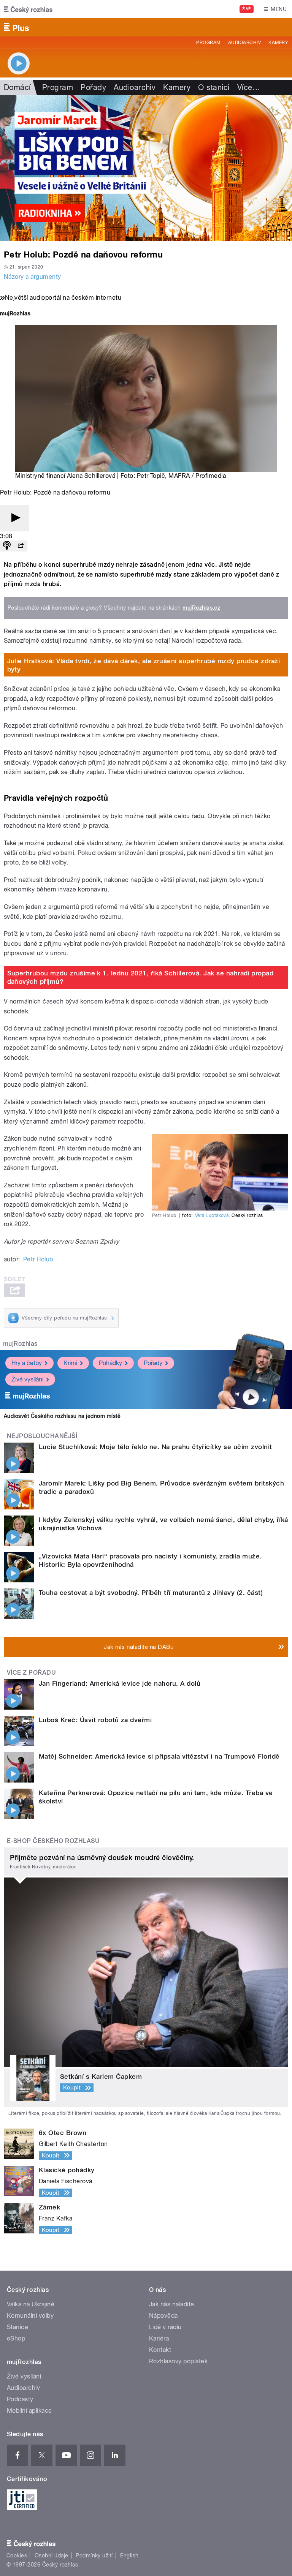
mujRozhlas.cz (201, 608)
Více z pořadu (31, 1673)
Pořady (93, 87)
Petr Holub (38, 1259)
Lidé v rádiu (165, 2327)
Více (249, 87)
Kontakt (160, 2350)
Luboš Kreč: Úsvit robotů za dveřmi (95, 1720)
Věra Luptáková (212, 1215)
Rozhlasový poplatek (178, 2361)
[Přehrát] (14, 518)
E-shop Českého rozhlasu (53, 1841)
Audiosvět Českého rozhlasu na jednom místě (62, 1416)
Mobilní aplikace (29, 2411)
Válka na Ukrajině (31, 2304)
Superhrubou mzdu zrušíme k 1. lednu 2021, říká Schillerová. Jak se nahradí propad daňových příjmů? (140, 977)
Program (208, 43)
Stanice (17, 2327)
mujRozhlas (20, 1344)
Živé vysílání (27, 1379)
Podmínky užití (94, 2555)
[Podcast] (7, 546)
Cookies (17, 2555)
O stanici (214, 87)
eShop (16, 2338)
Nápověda (163, 2316)
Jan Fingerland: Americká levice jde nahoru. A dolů (120, 1683)
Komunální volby (30, 2316)
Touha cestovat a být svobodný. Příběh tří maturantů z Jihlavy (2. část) (151, 1593)
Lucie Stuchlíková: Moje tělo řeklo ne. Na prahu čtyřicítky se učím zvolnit (156, 1447)
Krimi (70, 1363)
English (129, 2555)
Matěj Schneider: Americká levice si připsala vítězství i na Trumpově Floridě (159, 1756)
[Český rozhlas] (28, 9)
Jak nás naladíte (172, 2304)
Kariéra (159, 2338)
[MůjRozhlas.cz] (15, 314)
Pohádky (110, 1363)
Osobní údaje (52, 2555)
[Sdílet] (21, 546)
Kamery (278, 43)
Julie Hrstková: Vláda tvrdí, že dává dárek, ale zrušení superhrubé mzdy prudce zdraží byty (144, 665)
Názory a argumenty (33, 277)
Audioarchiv (244, 43)
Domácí (17, 87)
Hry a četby (27, 1363)
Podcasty (20, 2399)
